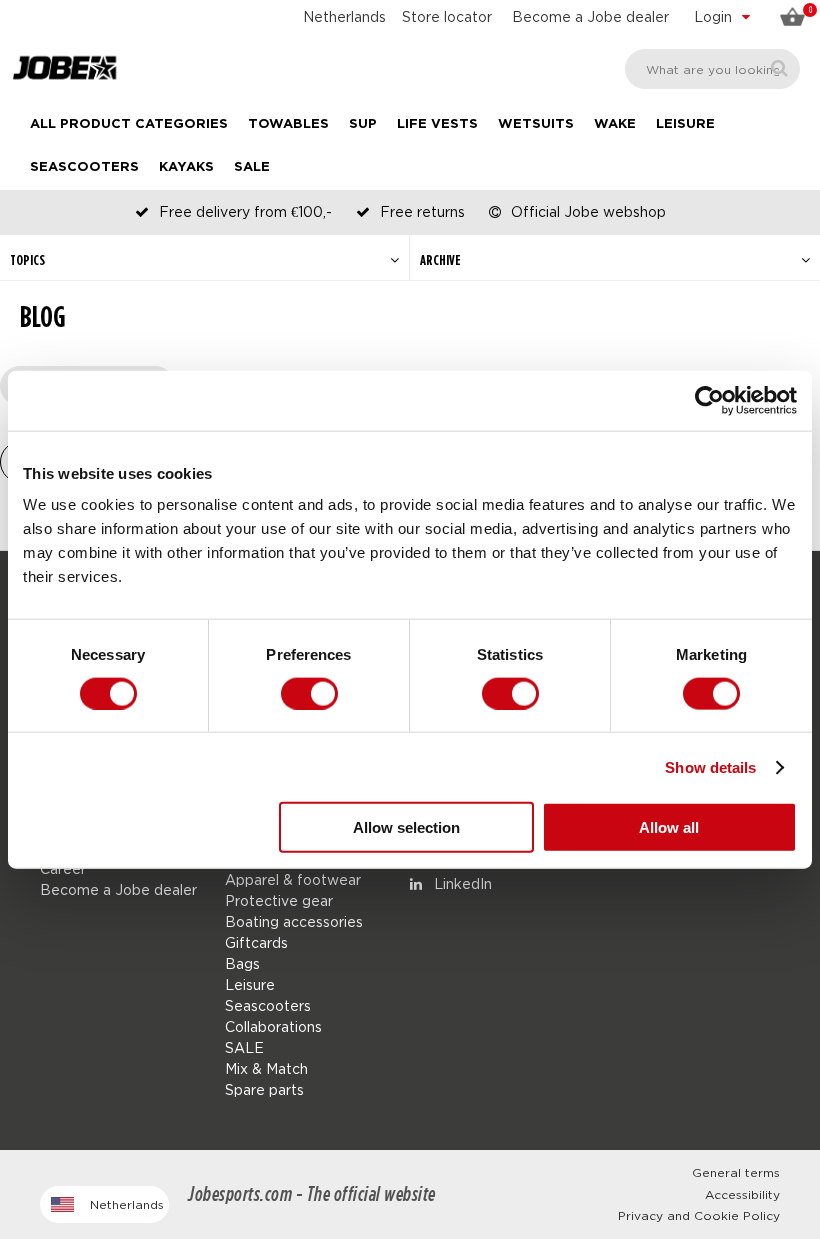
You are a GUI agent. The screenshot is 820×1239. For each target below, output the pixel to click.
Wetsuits (536, 124)
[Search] (779, 68)
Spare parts (264, 1089)
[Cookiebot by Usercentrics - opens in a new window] (709, 400)
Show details (710, 766)
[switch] (309, 693)
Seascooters (84, 167)
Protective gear (279, 900)
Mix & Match (266, 1068)
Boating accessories (294, 921)
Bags (242, 963)
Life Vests (437, 124)
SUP (363, 124)
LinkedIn (461, 883)
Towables (288, 124)
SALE (252, 167)
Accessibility (742, 1194)
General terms (736, 1172)
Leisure (685, 124)
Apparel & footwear (293, 879)
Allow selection (406, 827)
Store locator (447, 16)
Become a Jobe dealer (590, 16)
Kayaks (186, 167)
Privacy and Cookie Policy (699, 1215)
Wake (615, 124)
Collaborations (273, 1026)
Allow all (669, 827)
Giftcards (256, 942)
